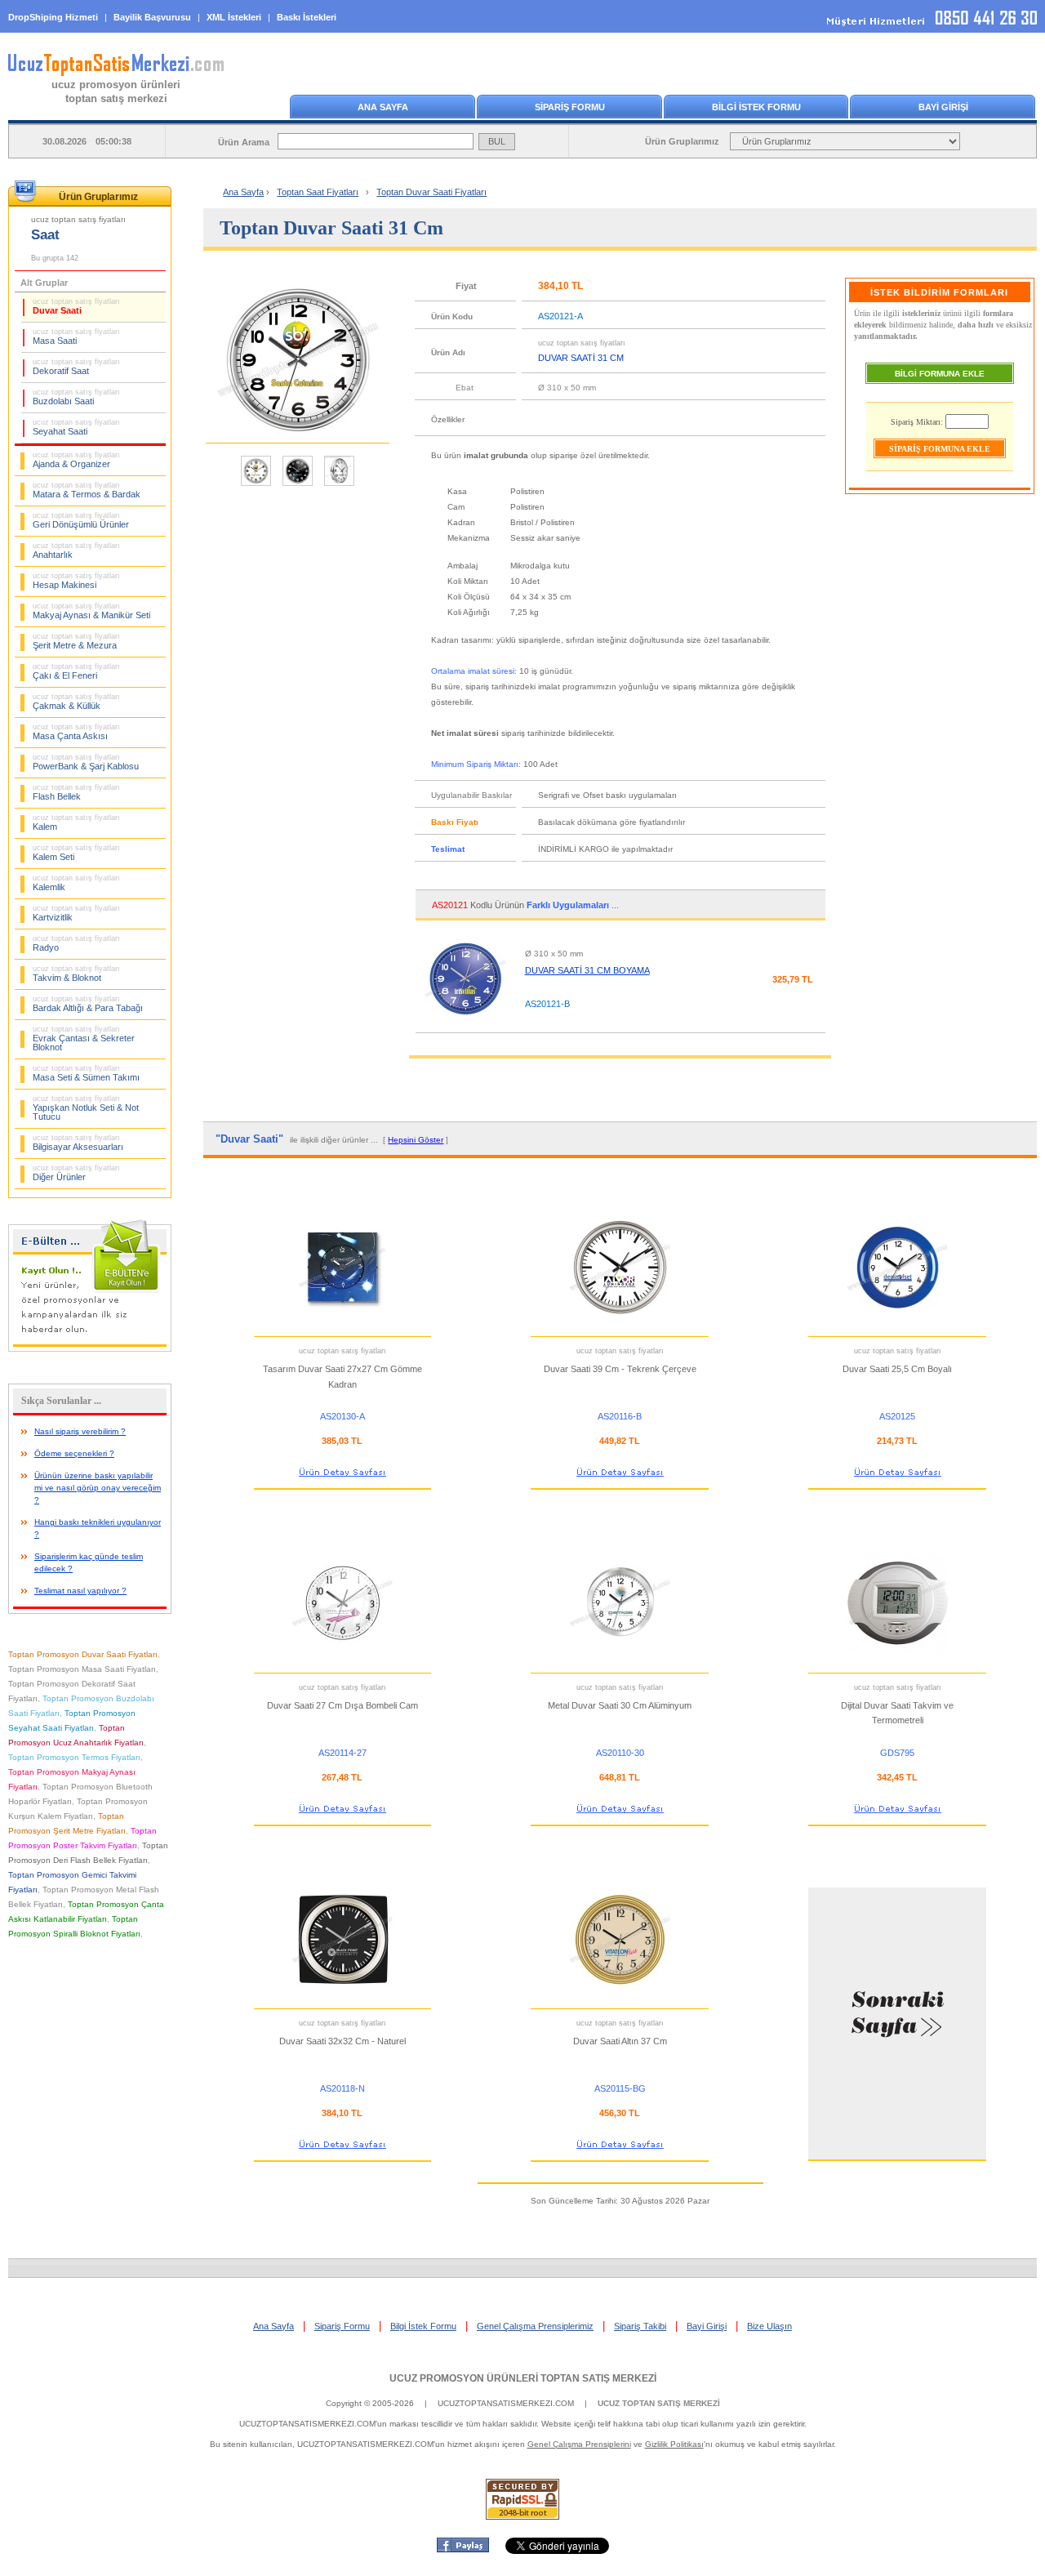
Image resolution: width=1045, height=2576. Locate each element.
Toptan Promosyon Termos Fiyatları (74, 1757)
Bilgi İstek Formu (423, 2326)
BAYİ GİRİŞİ (943, 107)
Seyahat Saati (76, 427)
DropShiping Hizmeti (53, 17)
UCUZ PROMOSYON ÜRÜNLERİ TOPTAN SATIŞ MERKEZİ (523, 2378)
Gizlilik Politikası (674, 2444)
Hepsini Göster (416, 1140)
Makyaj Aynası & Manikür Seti (91, 611)
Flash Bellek (76, 792)
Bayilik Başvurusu (152, 17)
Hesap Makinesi (76, 581)
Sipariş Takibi (640, 2326)
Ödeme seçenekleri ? (74, 1453)
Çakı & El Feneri (76, 671)
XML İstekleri (234, 17)
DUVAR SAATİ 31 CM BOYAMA (587, 970)
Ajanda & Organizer (76, 460)
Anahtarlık (76, 550)
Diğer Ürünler (76, 1173)
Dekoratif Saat (76, 367)
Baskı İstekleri (307, 17)
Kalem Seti (76, 853)
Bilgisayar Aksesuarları (78, 1143)
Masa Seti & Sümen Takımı (86, 1073)
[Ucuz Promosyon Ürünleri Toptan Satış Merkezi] (116, 73)
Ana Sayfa (243, 192)
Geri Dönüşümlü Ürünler (81, 520)
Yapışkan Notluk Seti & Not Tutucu (86, 1108)
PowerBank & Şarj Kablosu (86, 762)
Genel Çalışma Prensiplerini (579, 2444)
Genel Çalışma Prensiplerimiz (535, 2326)
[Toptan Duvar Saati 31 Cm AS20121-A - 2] (298, 484)
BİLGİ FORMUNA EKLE (940, 374)
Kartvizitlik (76, 913)
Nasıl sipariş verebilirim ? (80, 1431)
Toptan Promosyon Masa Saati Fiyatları (82, 1669)
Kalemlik (76, 883)
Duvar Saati (76, 306)
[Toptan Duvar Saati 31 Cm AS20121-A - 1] (256, 484)
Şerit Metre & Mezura (76, 641)
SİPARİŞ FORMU (570, 107)
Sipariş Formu (342, 2326)
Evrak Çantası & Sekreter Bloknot (84, 1038)
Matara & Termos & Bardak (87, 490)
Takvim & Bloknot (76, 974)
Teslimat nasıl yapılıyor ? (80, 1591)
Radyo (76, 943)
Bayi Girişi (707, 2326)
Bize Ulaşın (769, 2326)
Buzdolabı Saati (76, 397)
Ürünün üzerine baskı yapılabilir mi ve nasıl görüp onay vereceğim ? (98, 1488)
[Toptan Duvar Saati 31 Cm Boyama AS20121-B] (465, 1025)
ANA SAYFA (383, 107)
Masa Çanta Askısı (76, 732)
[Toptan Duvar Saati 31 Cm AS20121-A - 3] (339, 484)
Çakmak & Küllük (76, 702)
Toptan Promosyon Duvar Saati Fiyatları (83, 1654)
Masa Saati (76, 336)
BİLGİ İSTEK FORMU (756, 107)
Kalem (76, 822)
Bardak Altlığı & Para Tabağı (88, 1004)
